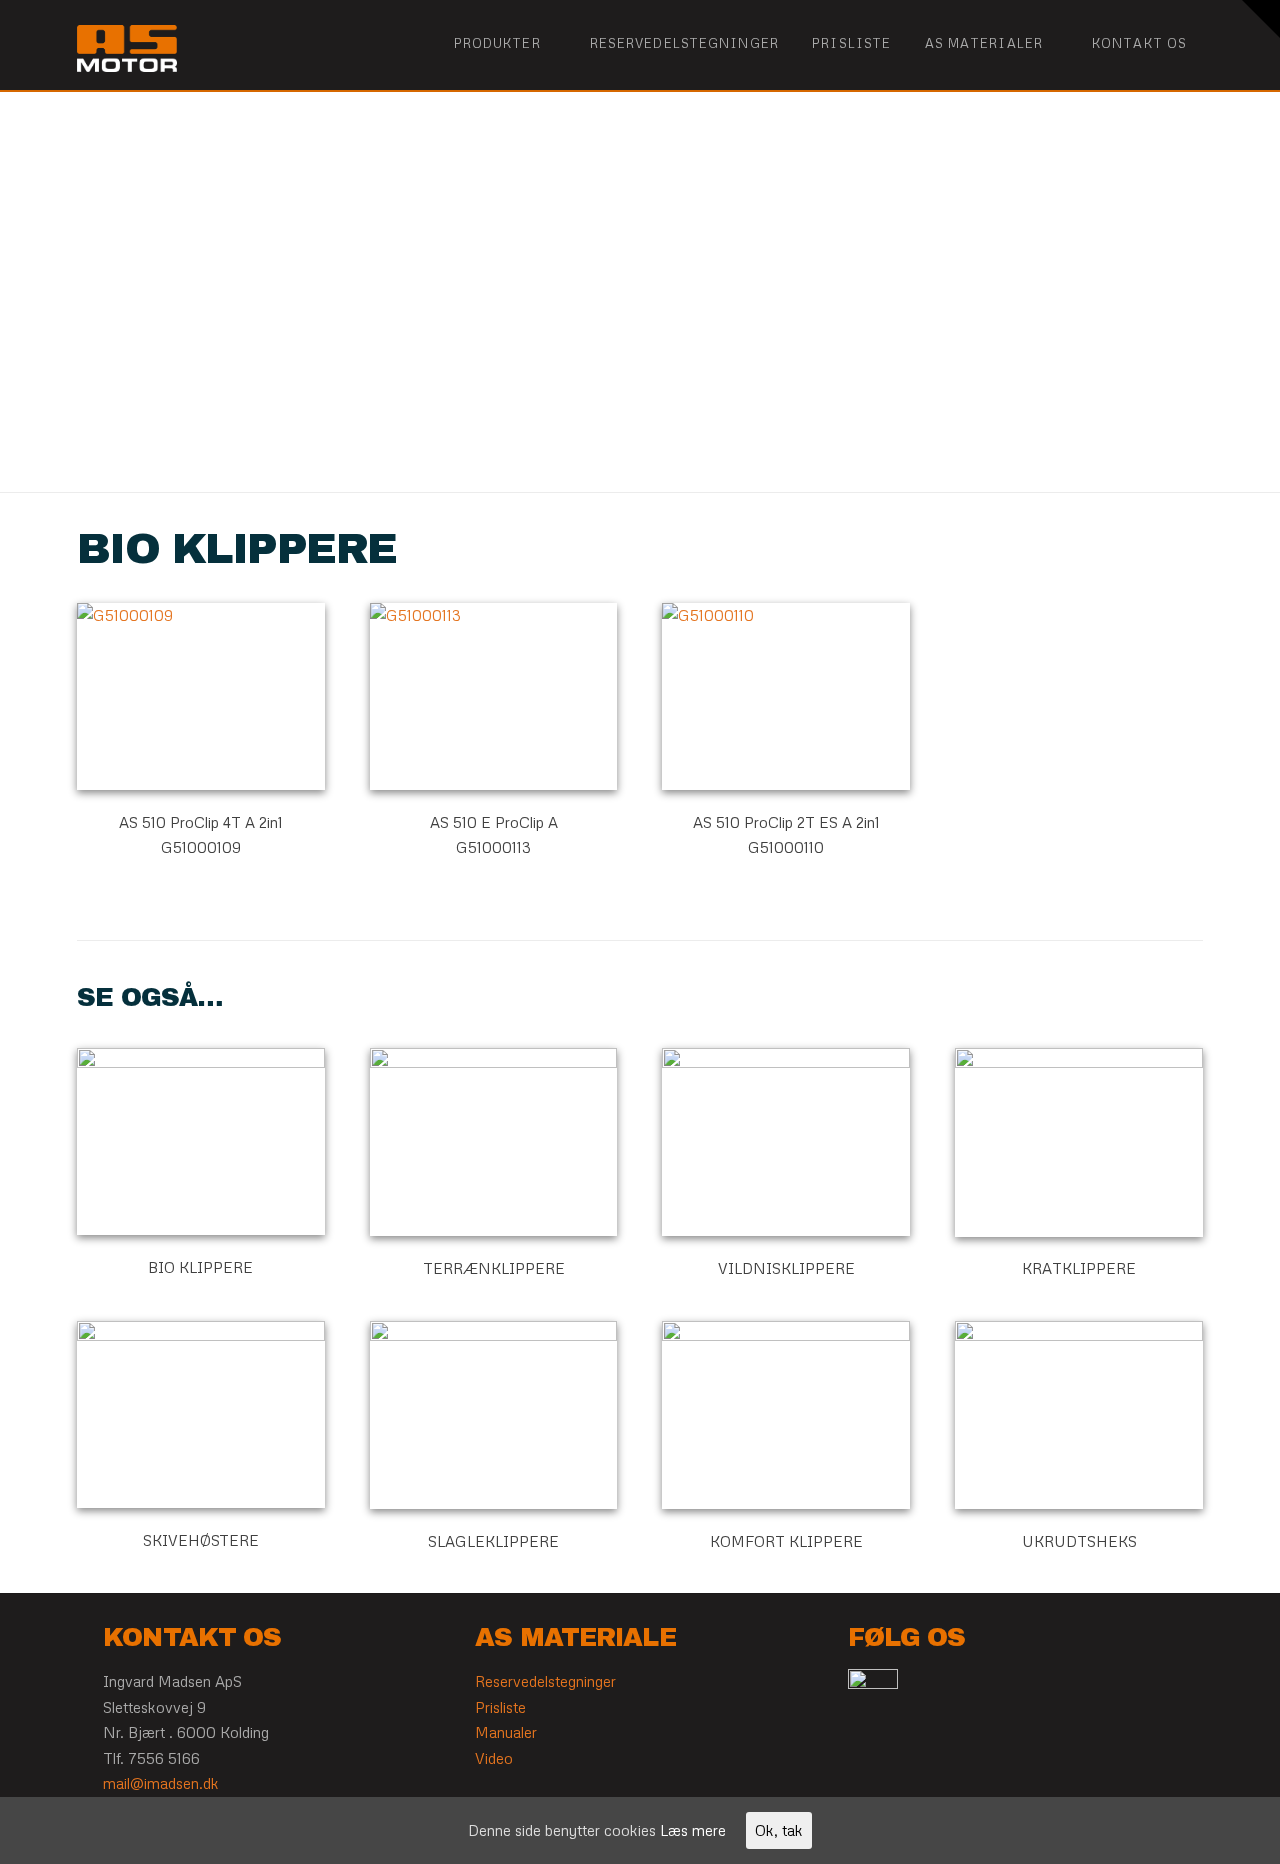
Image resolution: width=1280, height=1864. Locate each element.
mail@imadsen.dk (161, 1783)
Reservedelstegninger (545, 1681)
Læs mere (693, 1830)
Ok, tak (779, 1830)
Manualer (506, 1732)
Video (494, 1758)
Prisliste (500, 1707)
